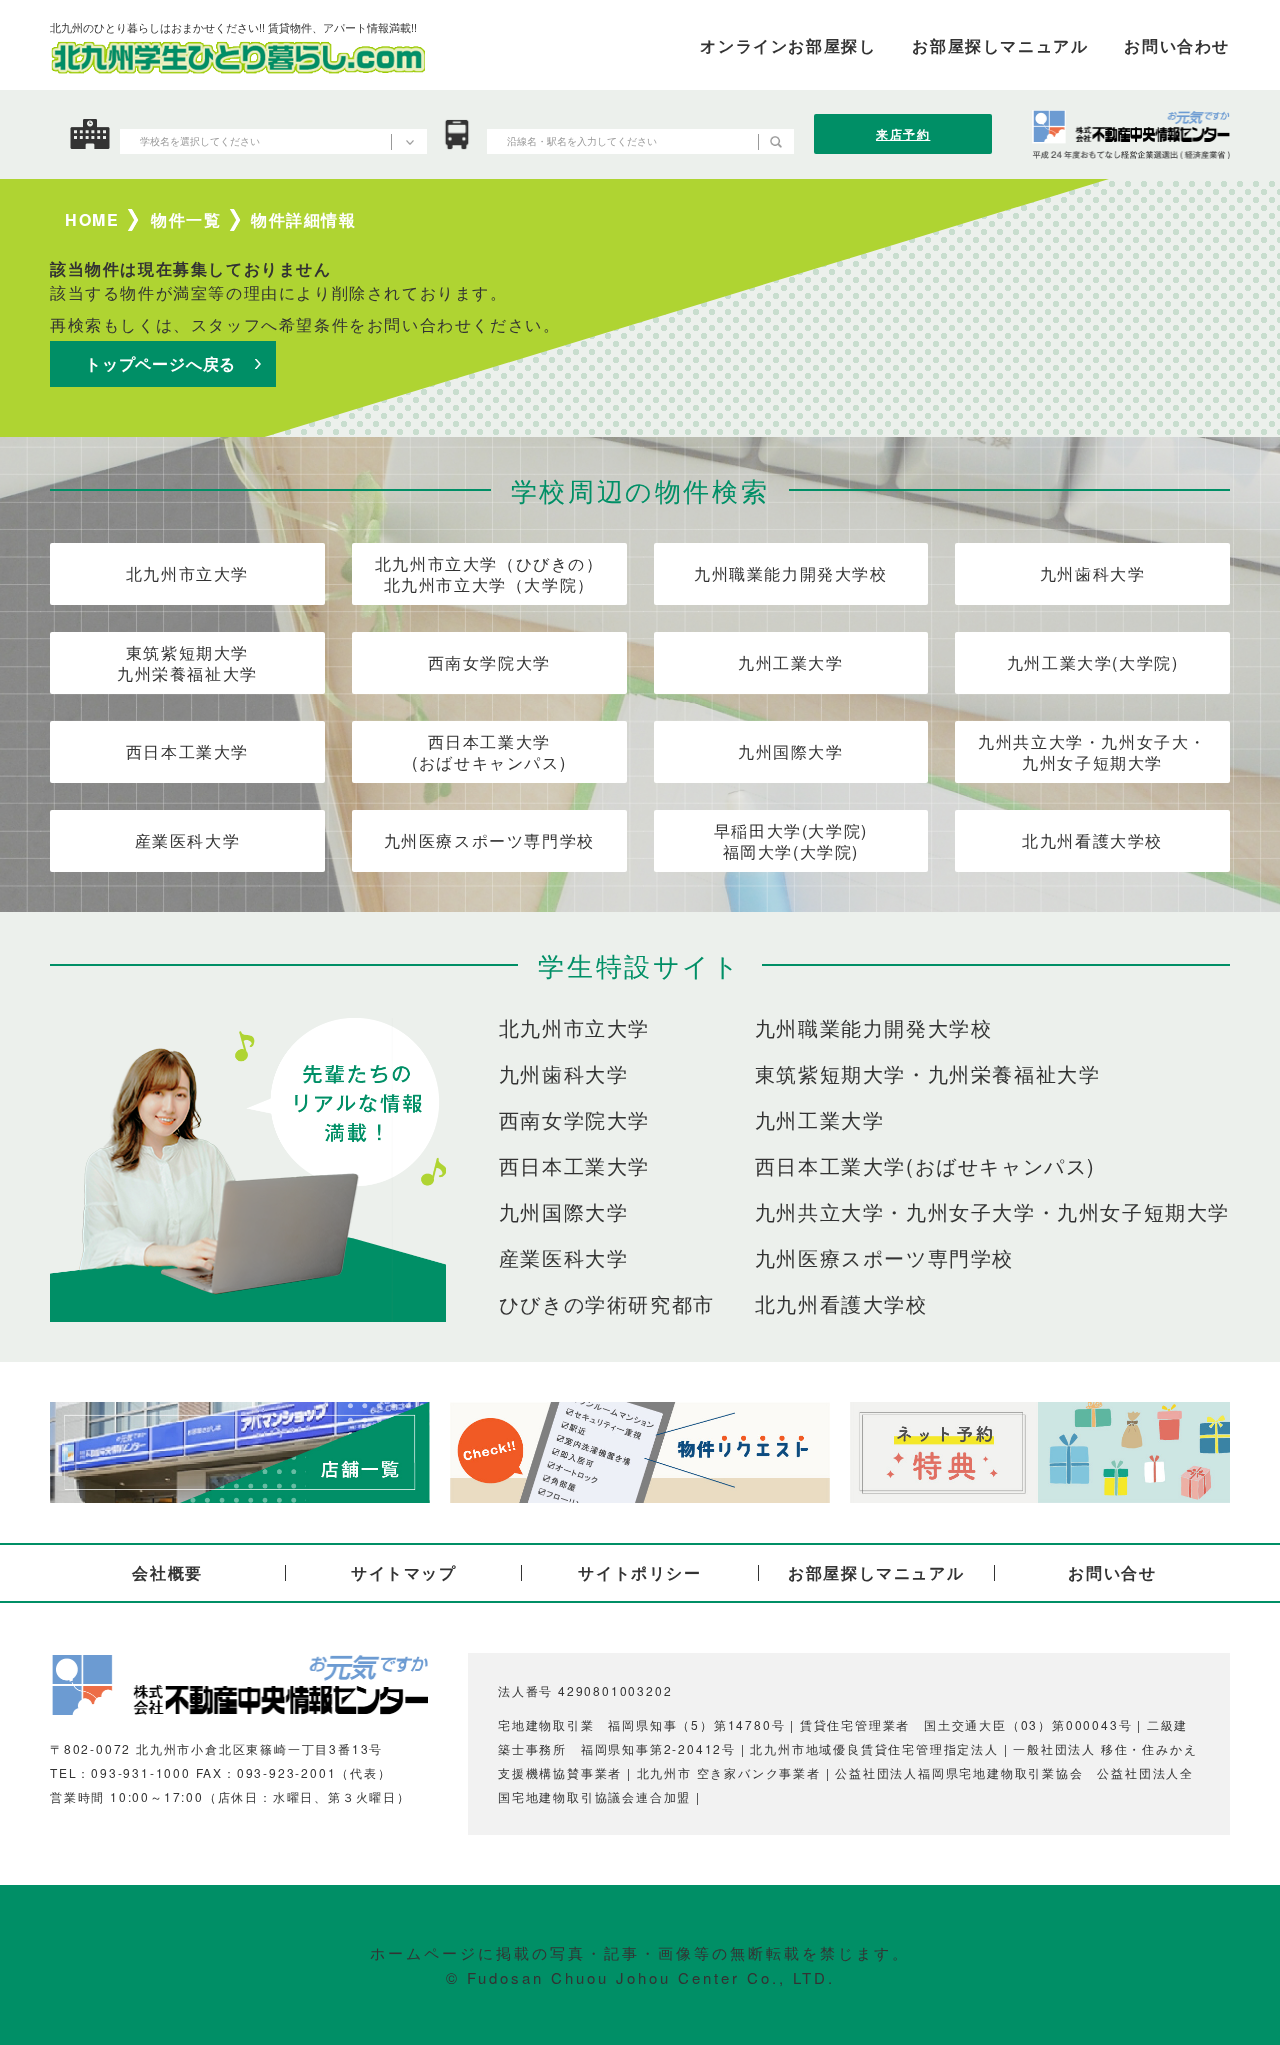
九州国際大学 (791, 751)
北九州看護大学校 (1092, 840)
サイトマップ (404, 1572)
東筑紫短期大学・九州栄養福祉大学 (928, 1074)
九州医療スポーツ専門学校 (489, 840)
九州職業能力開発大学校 (791, 573)
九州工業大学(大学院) (1093, 662)
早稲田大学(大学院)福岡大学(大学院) (791, 841)
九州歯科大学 (1093, 573)
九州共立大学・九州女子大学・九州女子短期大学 (992, 1212)
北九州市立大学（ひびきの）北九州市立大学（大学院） (489, 574)
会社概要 (167, 1572)
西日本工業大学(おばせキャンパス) (489, 752)
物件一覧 (186, 220)
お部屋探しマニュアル (876, 1572)
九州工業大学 (791, 662)
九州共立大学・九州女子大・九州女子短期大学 (1092, 752)
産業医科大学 (188, 840)
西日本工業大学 (187, 751)
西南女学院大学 (489, 662)
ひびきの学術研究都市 (607, 1304)
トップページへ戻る (160, 363)
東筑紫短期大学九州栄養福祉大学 (187, 663)
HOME (92, 220)
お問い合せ (1112, 1572)
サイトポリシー (639, 1572)
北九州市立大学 (187, 573)
